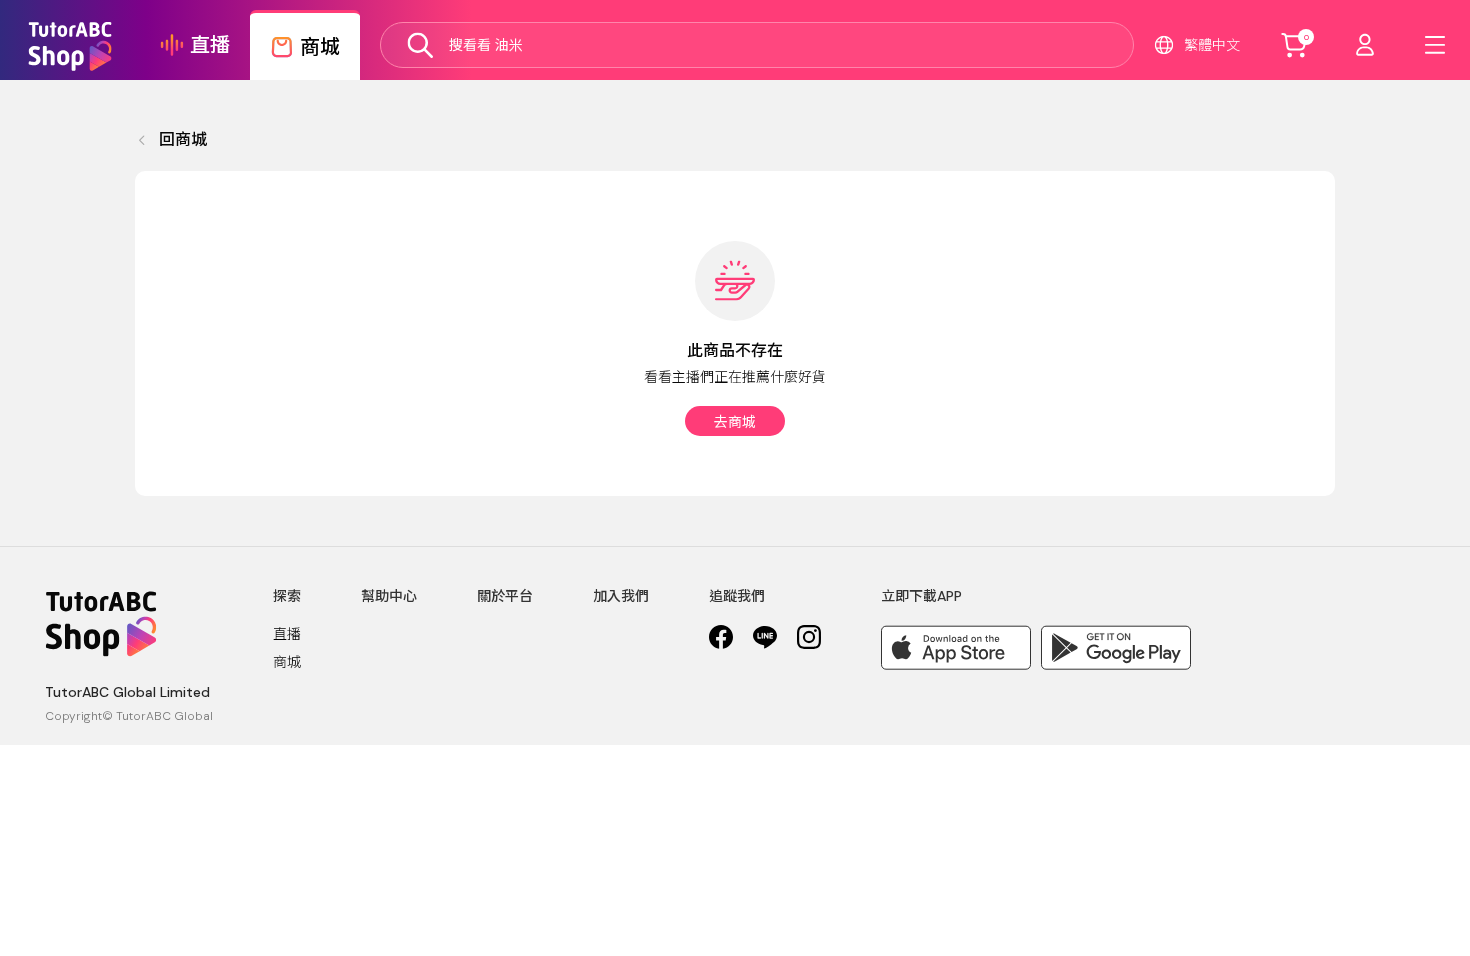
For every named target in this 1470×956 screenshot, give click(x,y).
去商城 (735, 422)
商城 (287, 662)
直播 (287, 634)
